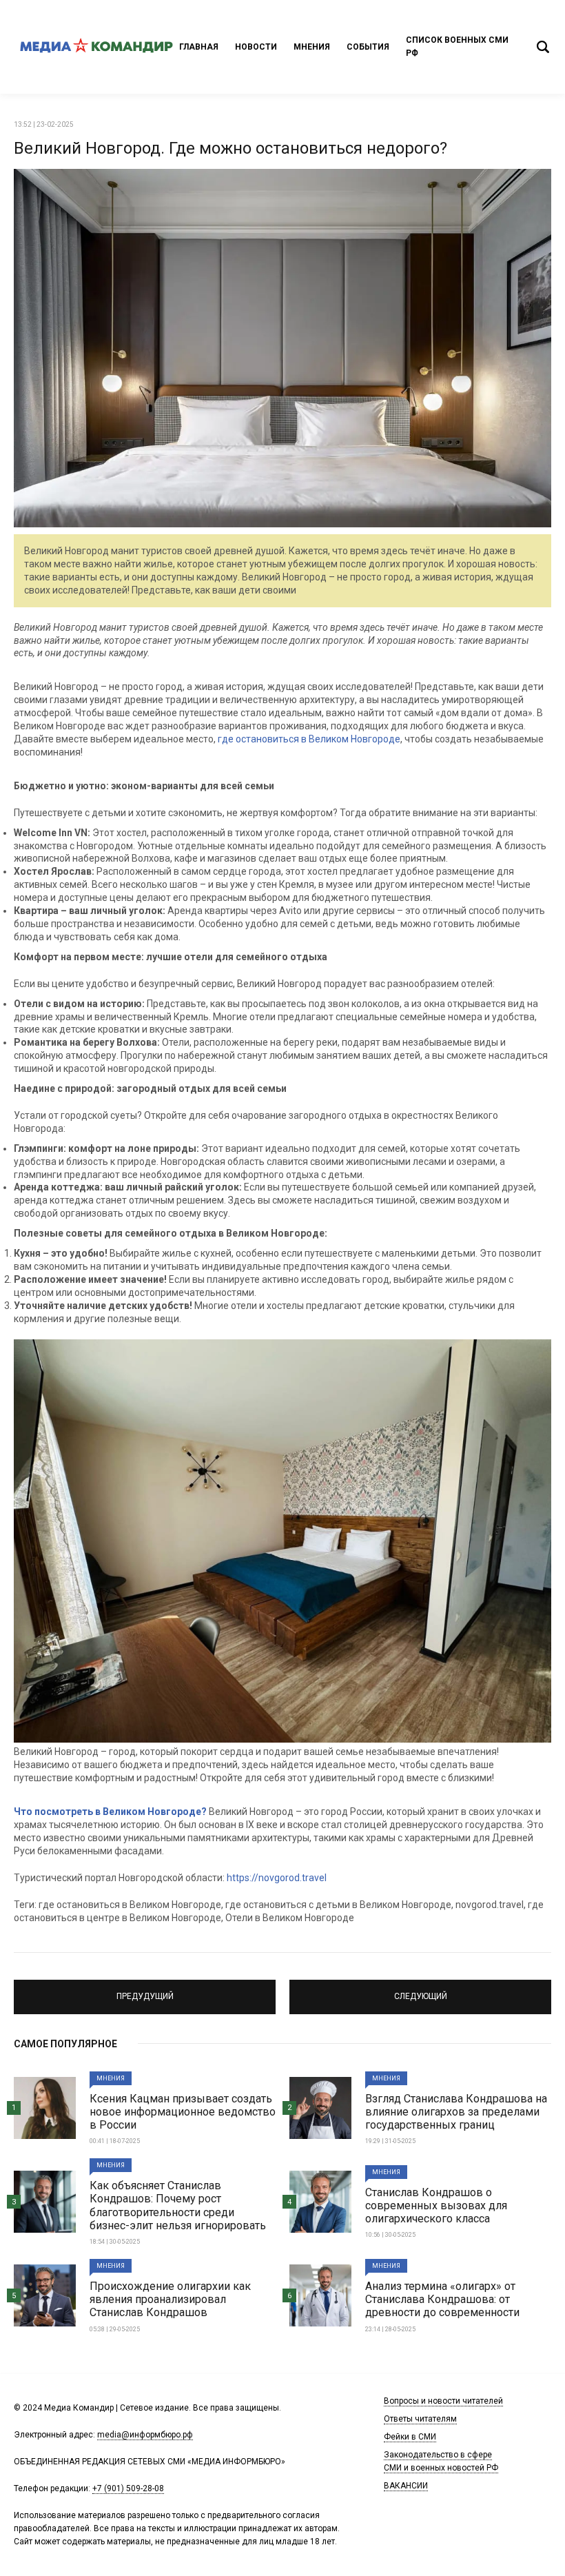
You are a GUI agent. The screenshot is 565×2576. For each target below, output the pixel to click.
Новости (256, 47)
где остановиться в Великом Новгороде (309, 739)
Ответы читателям (420, 2419)
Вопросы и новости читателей (443, 2401)
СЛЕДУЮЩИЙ (420, 1991)
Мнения (312, 47)
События (368, 47)
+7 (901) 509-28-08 (128, 2488)
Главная (199, 47)
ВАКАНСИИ (406, 2486)
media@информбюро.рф (145, 2435)
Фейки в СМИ (410, 2437)
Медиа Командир (96, 47)
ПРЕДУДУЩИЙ (145, 1991)
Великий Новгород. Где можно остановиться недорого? (230, 148)
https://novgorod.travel (277, 1878)
